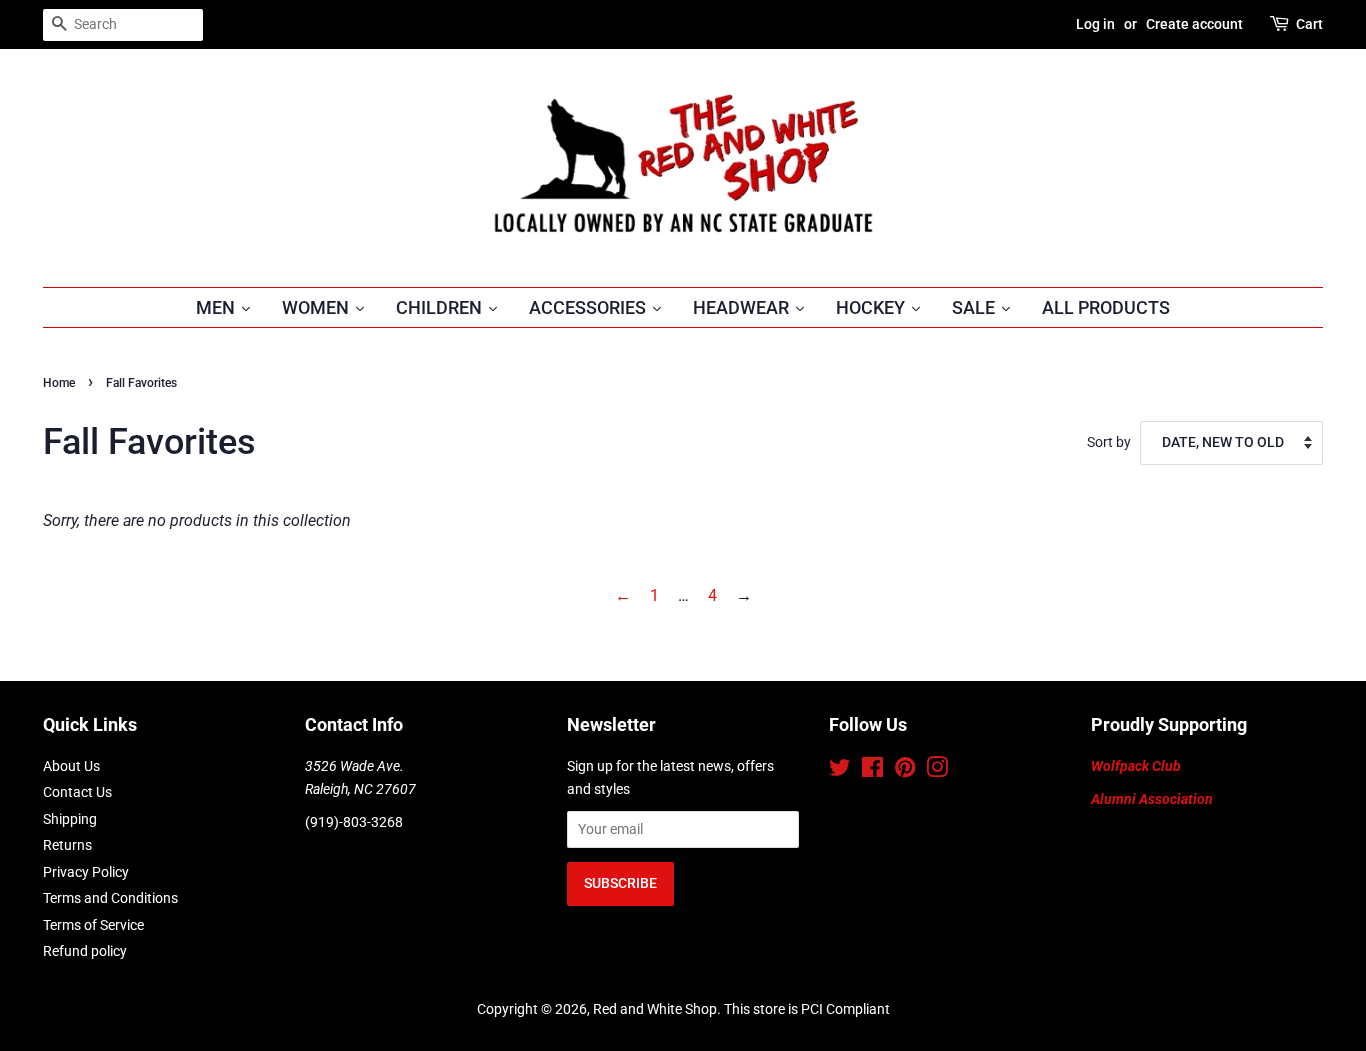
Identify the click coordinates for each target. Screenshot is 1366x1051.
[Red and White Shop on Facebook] (872, 771)
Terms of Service (93, 925)
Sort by (1109, 442)
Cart (1309, 24)
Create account (1194, 24)
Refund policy (85, 951)
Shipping (70, 819)
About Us (71, 766)
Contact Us (77, 792)
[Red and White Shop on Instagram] (937, 771)
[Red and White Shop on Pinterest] (905, 771)
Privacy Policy (86, 872)
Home (59, 383)
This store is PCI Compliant (807, 1009)
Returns (67, 845)
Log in (1095, 24)
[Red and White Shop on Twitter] (840, 771)
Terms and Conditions (110, 898)
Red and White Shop (655, 1009)
